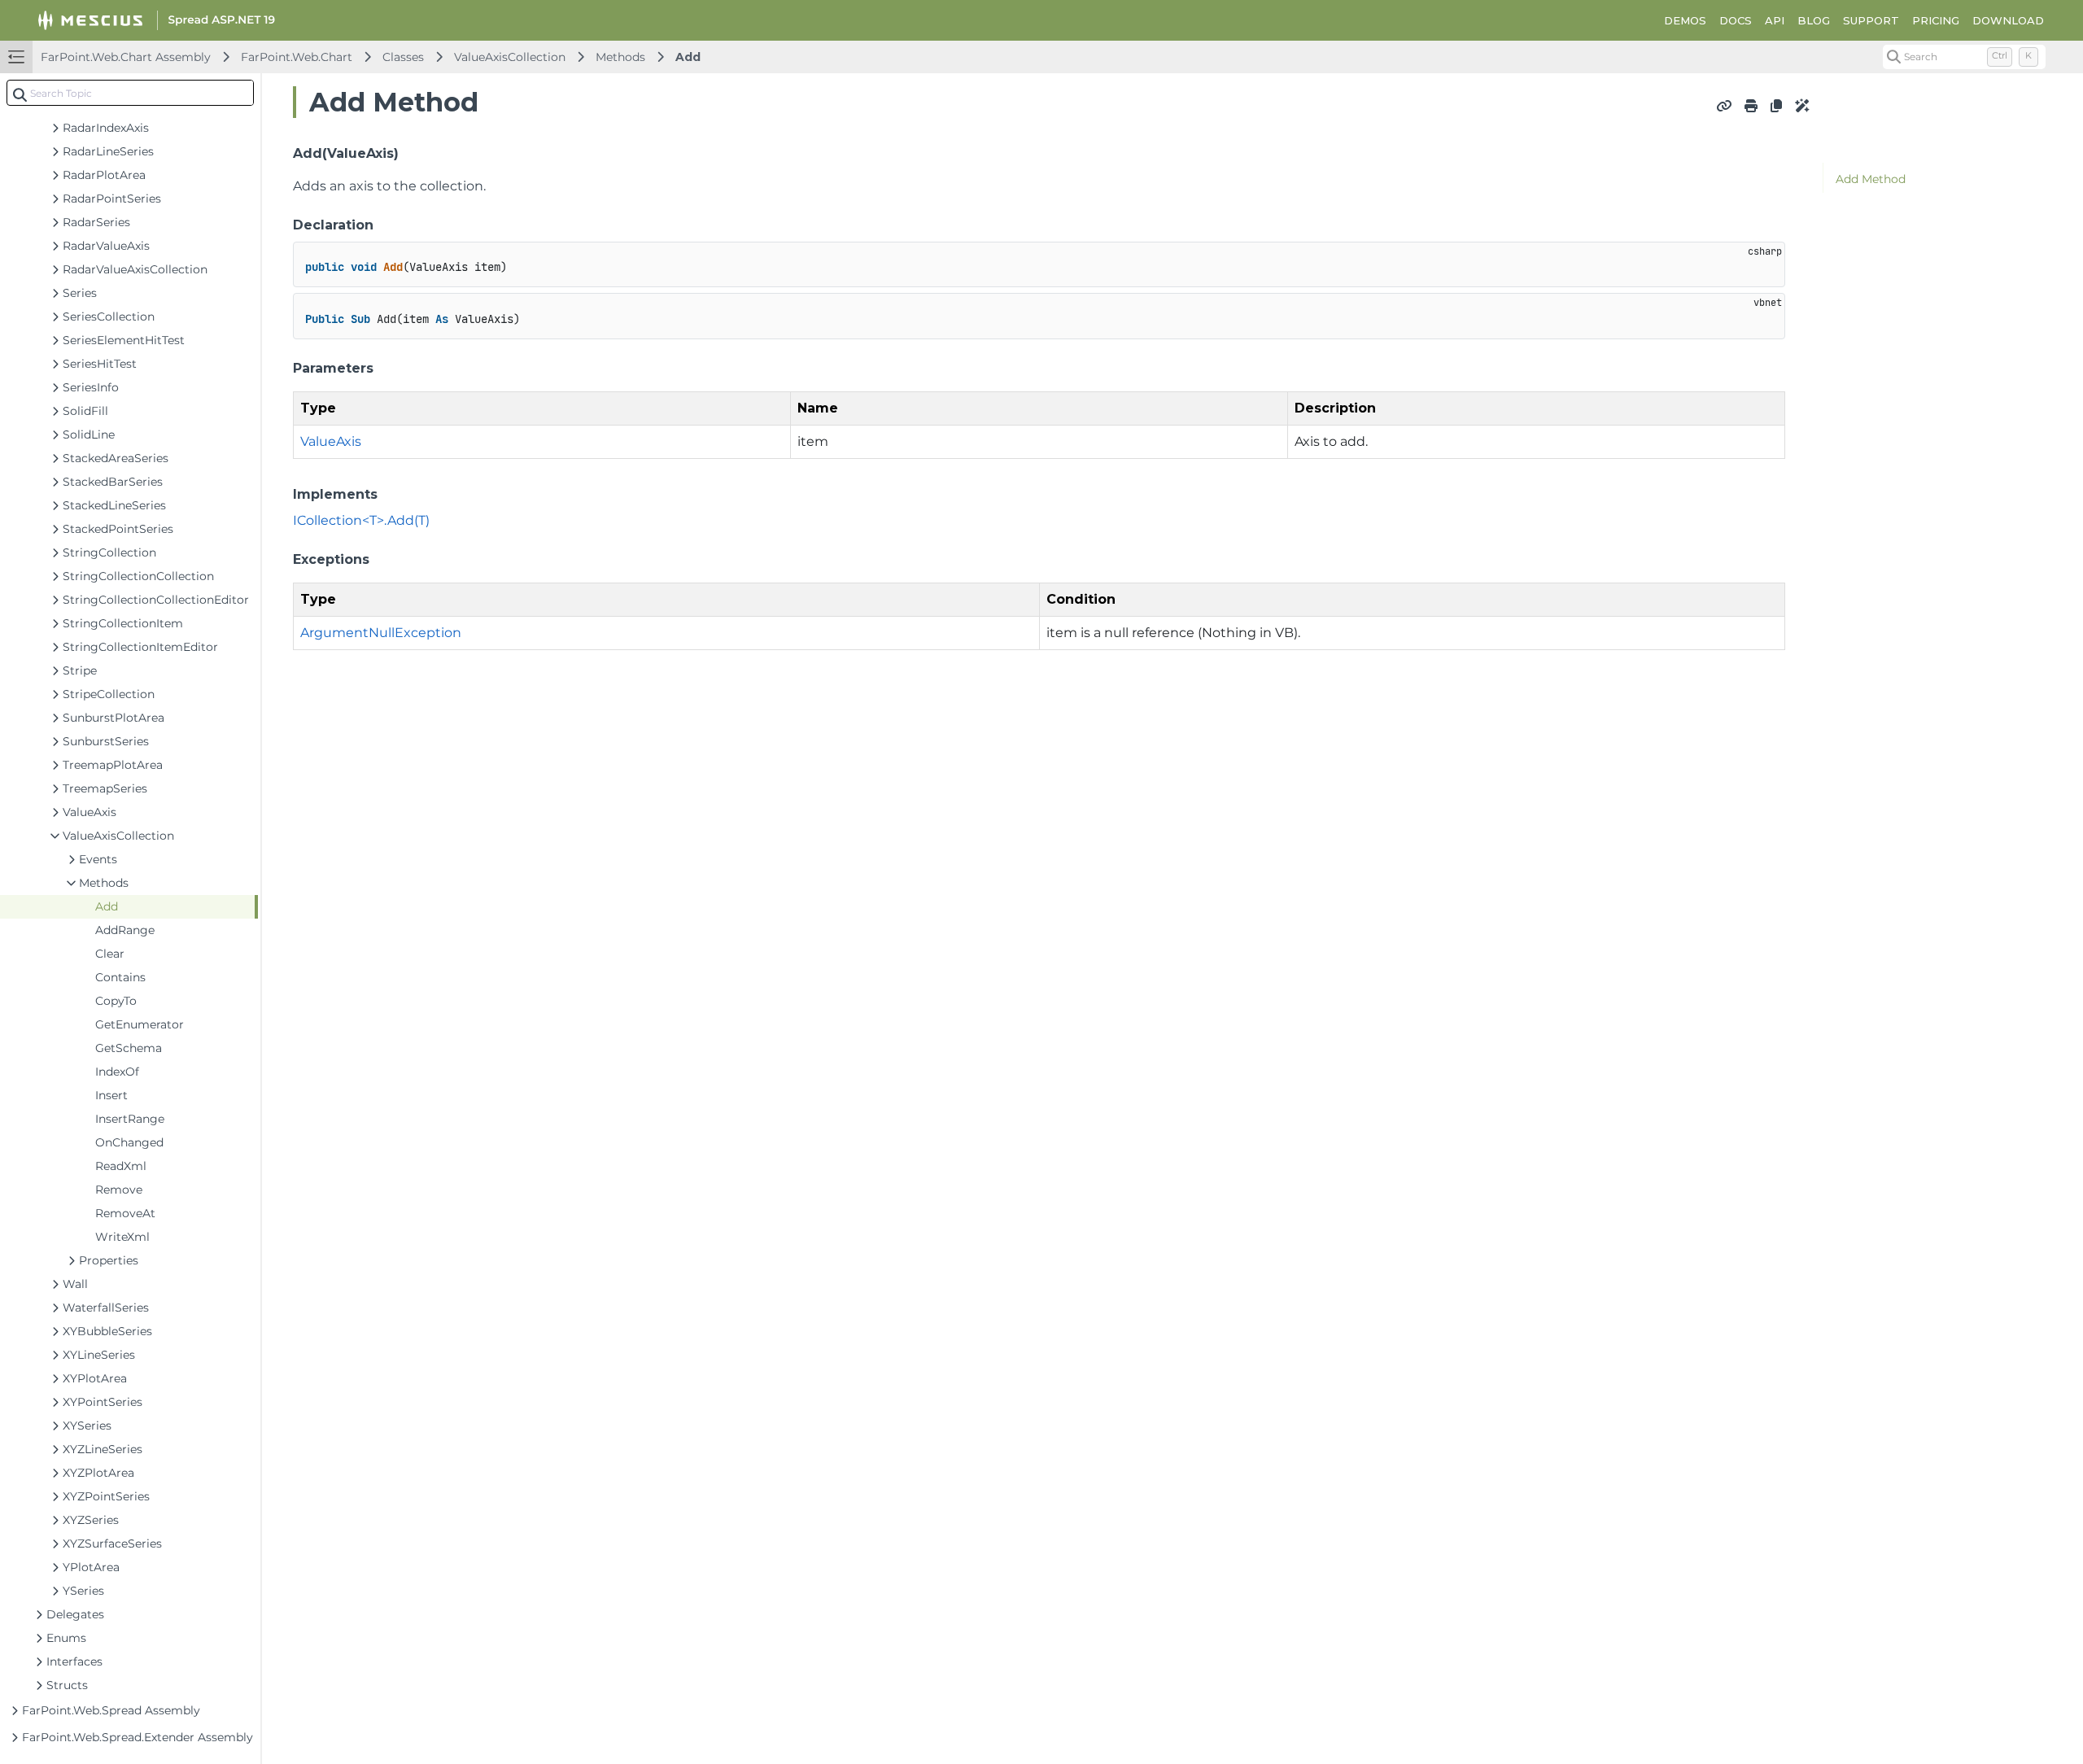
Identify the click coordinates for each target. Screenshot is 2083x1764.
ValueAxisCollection (510, 57)
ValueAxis (331, 441)
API (1775, 20)
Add (688, 57)
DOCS (1736, 20)
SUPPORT (1871, 20)
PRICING (1936, 20)
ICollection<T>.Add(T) (361, 520)
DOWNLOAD (2008, 20)
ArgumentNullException (381, 633)
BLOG (1814, 20)
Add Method (1871, 179)
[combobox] (130, 93)
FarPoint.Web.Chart (297, 57)
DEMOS (1685, 20)
